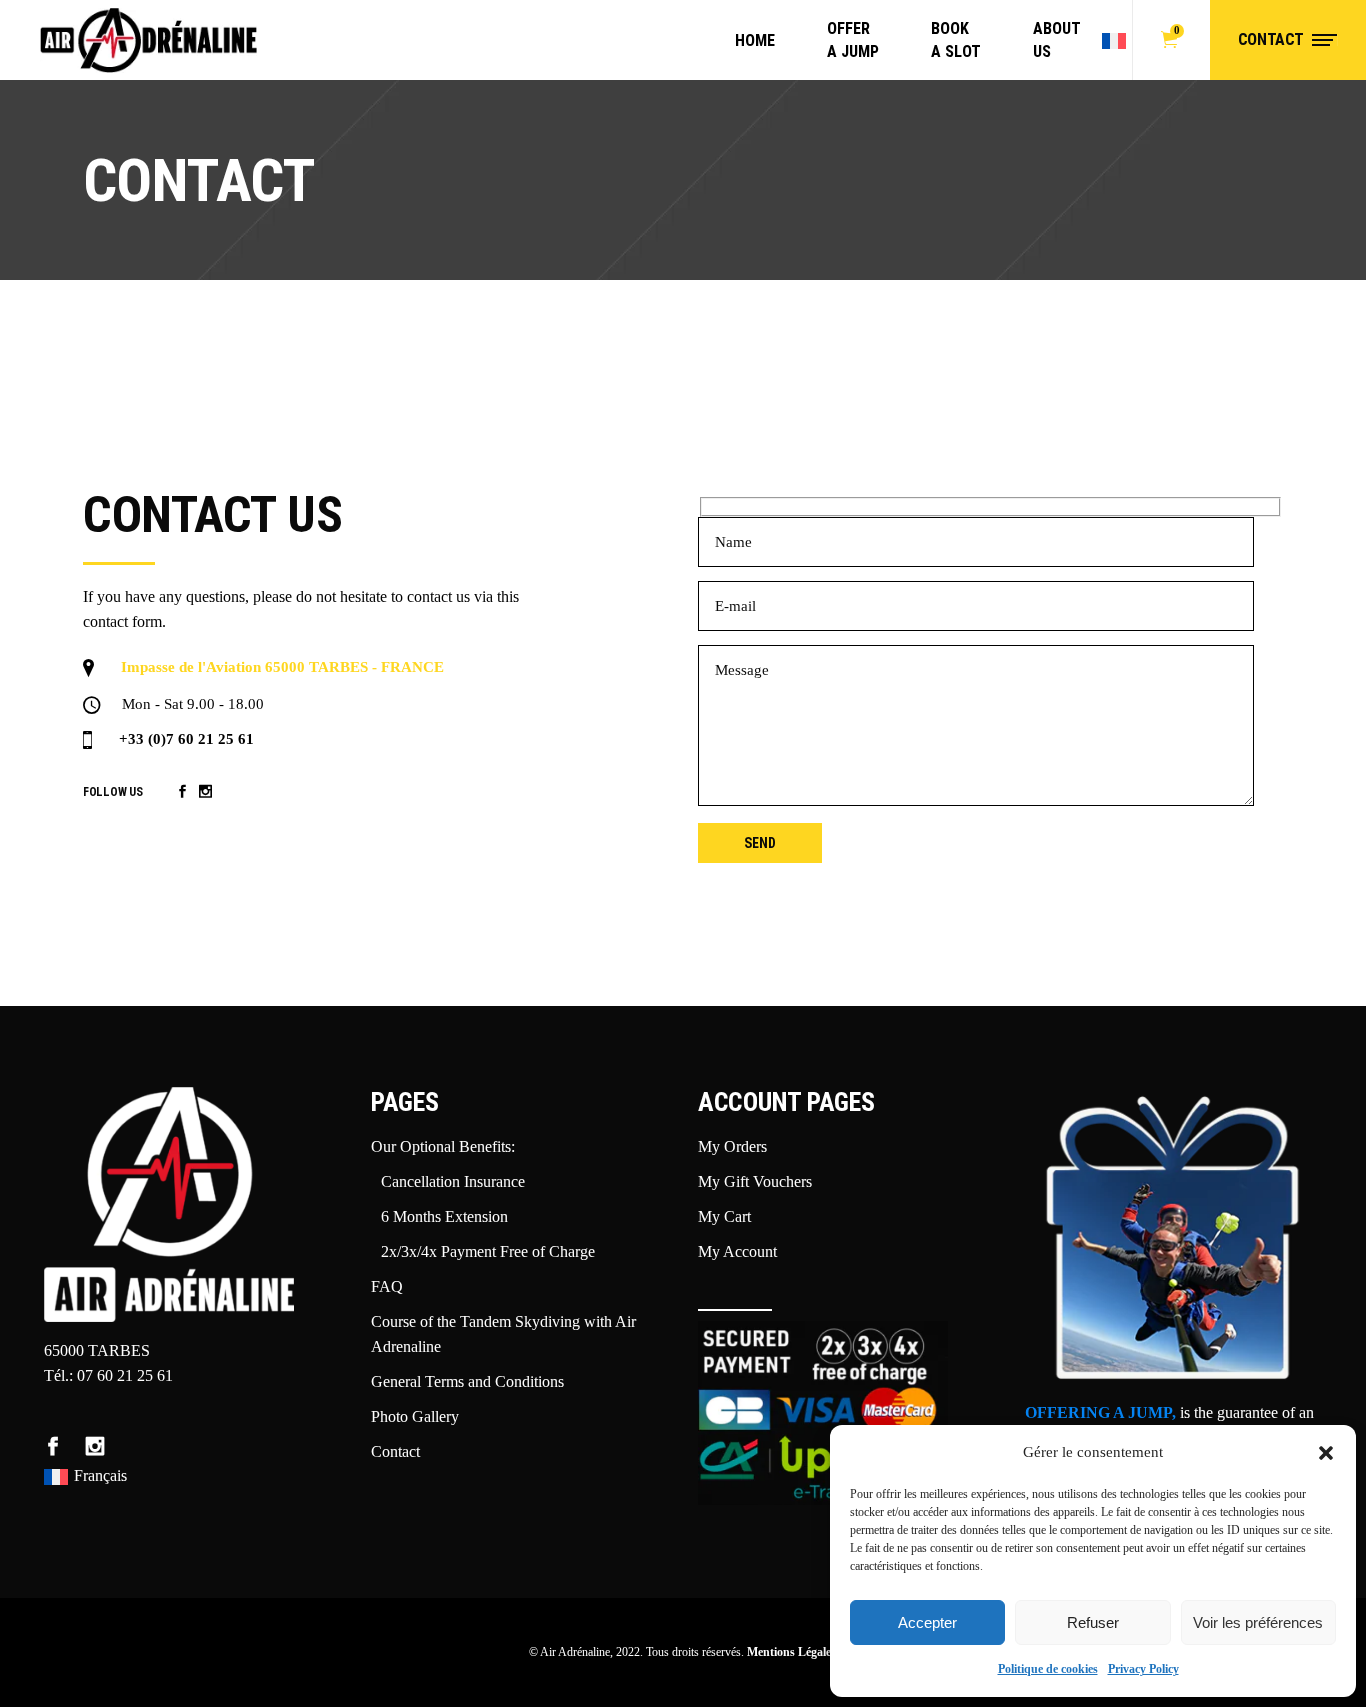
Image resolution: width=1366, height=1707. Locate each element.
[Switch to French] (1117, 40)
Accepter (927, 1622)
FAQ (387, 1286)
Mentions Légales (791, 1652)
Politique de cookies (1048, 1669)
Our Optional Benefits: (443, 1146)
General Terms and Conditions (467, 1381)
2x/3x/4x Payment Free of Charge (488, 1251)
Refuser (1093, 1622)
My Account (737, 1251)
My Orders (732, 1146)
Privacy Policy (1143, 1669)
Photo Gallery (415, 1416)
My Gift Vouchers (755, 1181)
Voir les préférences (1258, 1622)
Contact (395, 1451)
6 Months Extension (444, 1216)
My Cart (724, 1216)
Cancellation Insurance (453, 1181)
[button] (1326, 1453)
